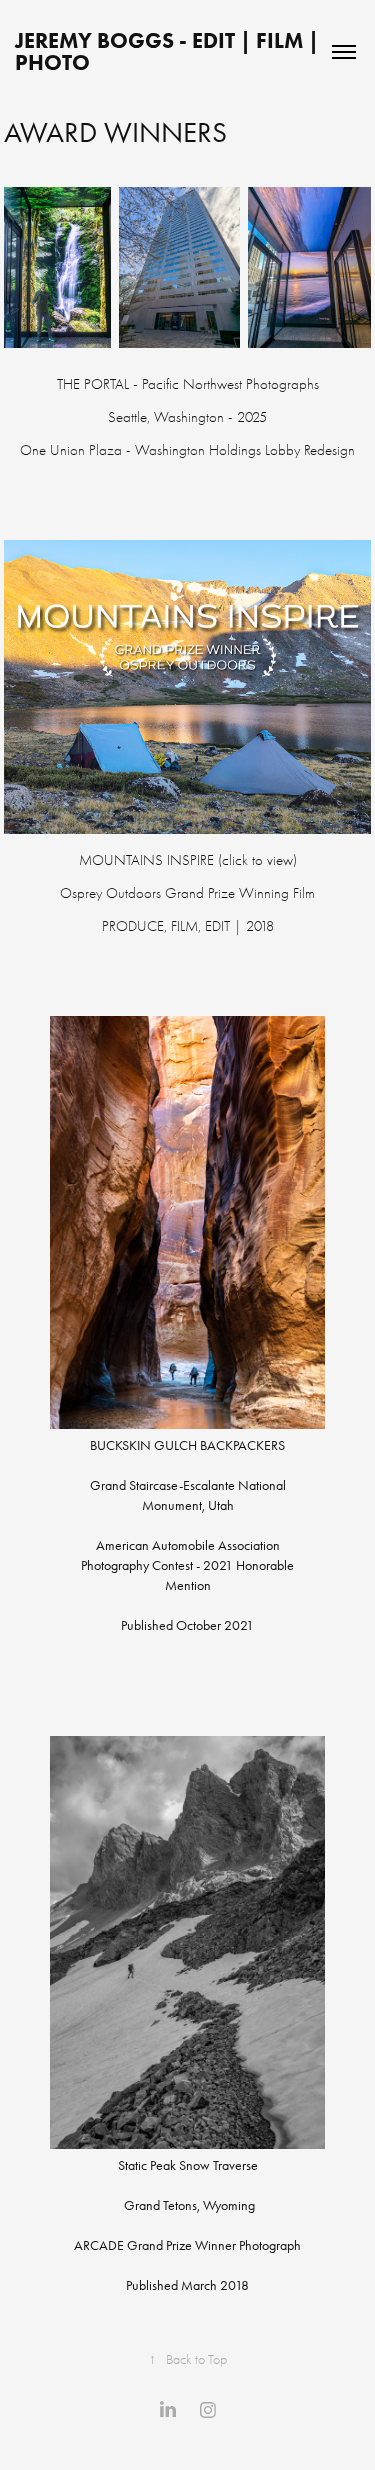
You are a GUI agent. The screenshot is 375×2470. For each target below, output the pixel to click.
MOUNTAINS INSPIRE (146, 860)
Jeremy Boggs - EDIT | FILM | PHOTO (169, 51)
